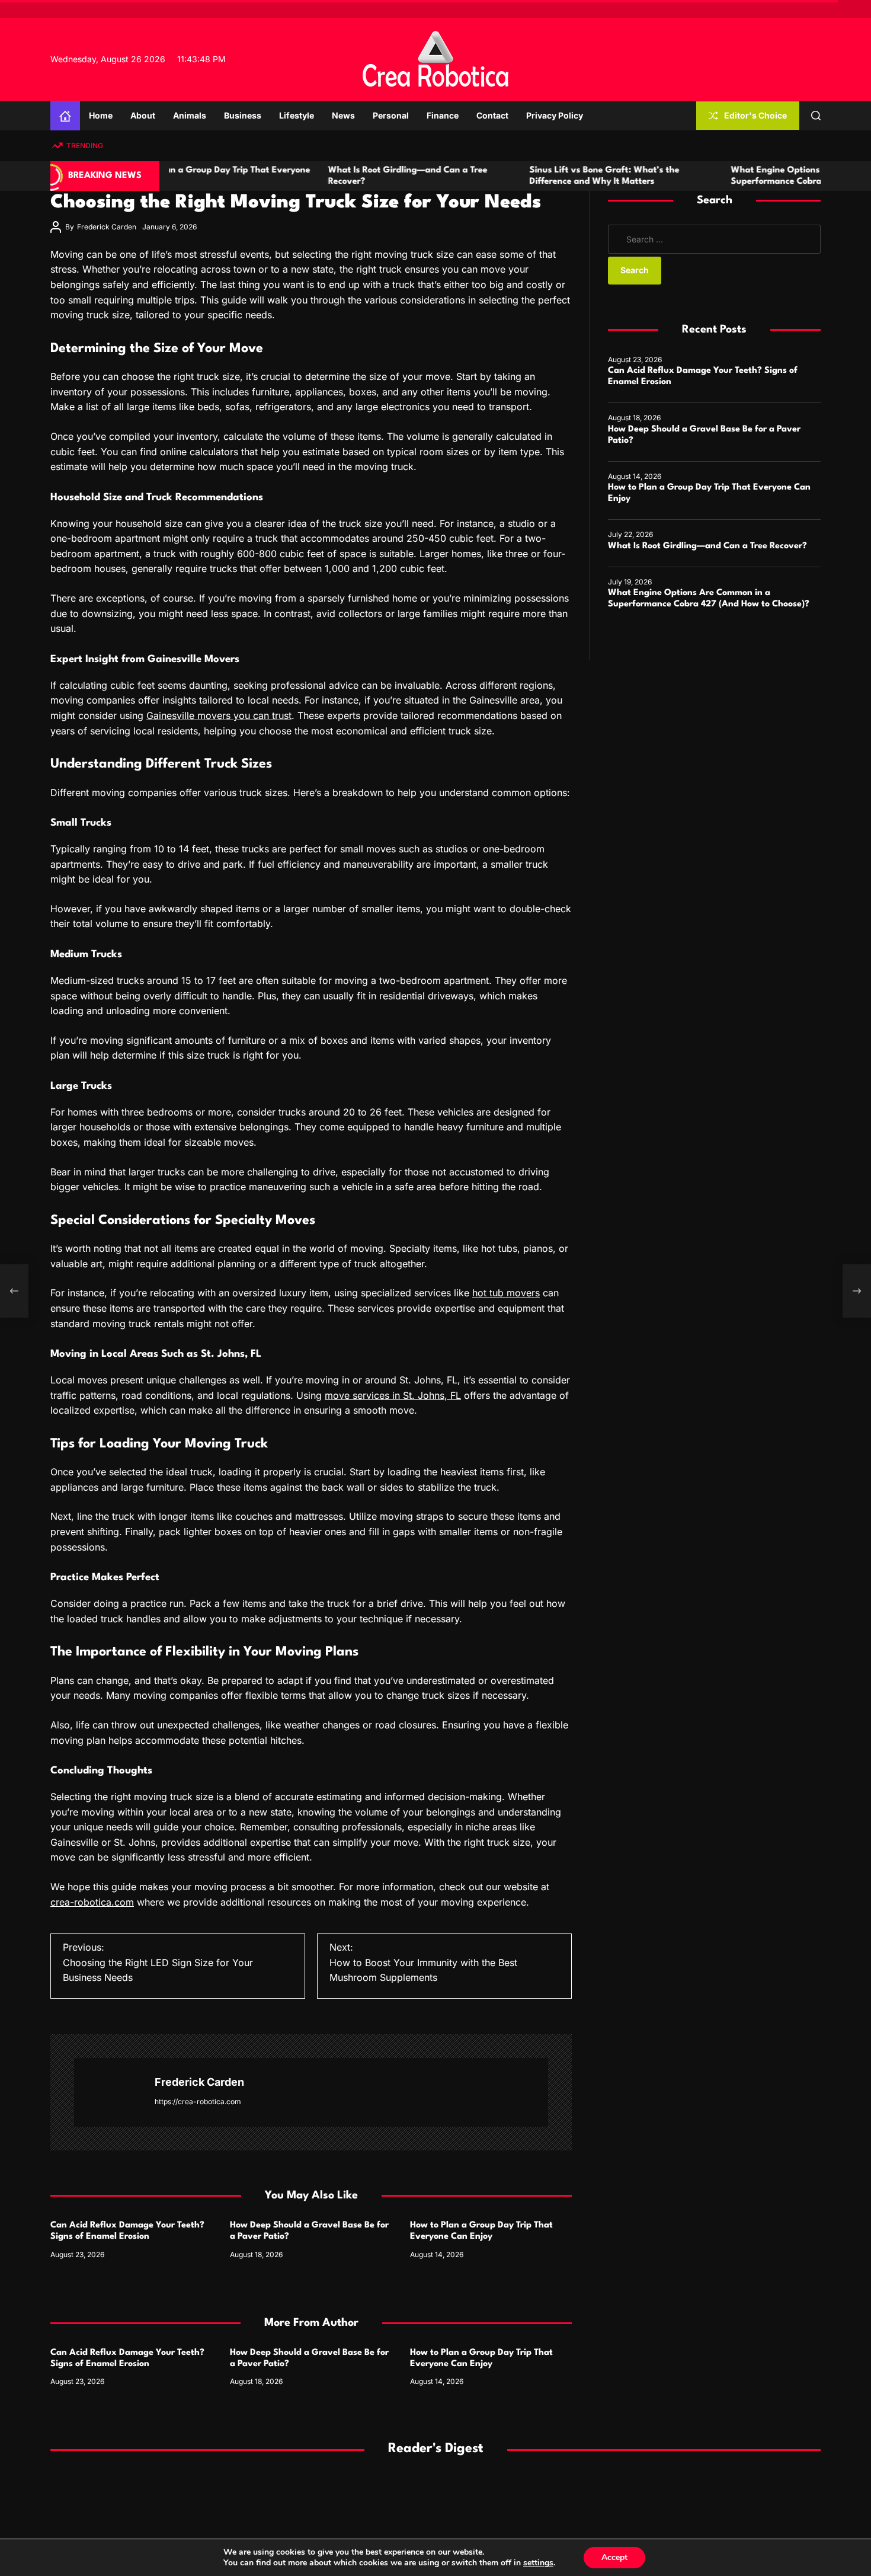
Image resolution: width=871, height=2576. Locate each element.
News (343, 115)
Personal (391, 115)
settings (538, 2563)
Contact (492, 115)
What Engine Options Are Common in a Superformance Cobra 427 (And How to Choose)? (756, 182)
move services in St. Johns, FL (393, 1395)
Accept (614, 2557)
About (143, 115)
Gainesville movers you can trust (219, 715)
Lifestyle (297, 115)
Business (243, 115)
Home (101, 115)
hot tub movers (506, 1293)
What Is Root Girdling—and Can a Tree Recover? (707, 546)
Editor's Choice (755, 115)
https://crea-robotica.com (198, 2102)
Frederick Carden (107, 227)
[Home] (65, 116)
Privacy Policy (555, 115)
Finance (443, 115)
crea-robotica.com (92, 1902)
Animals (190, 115)
